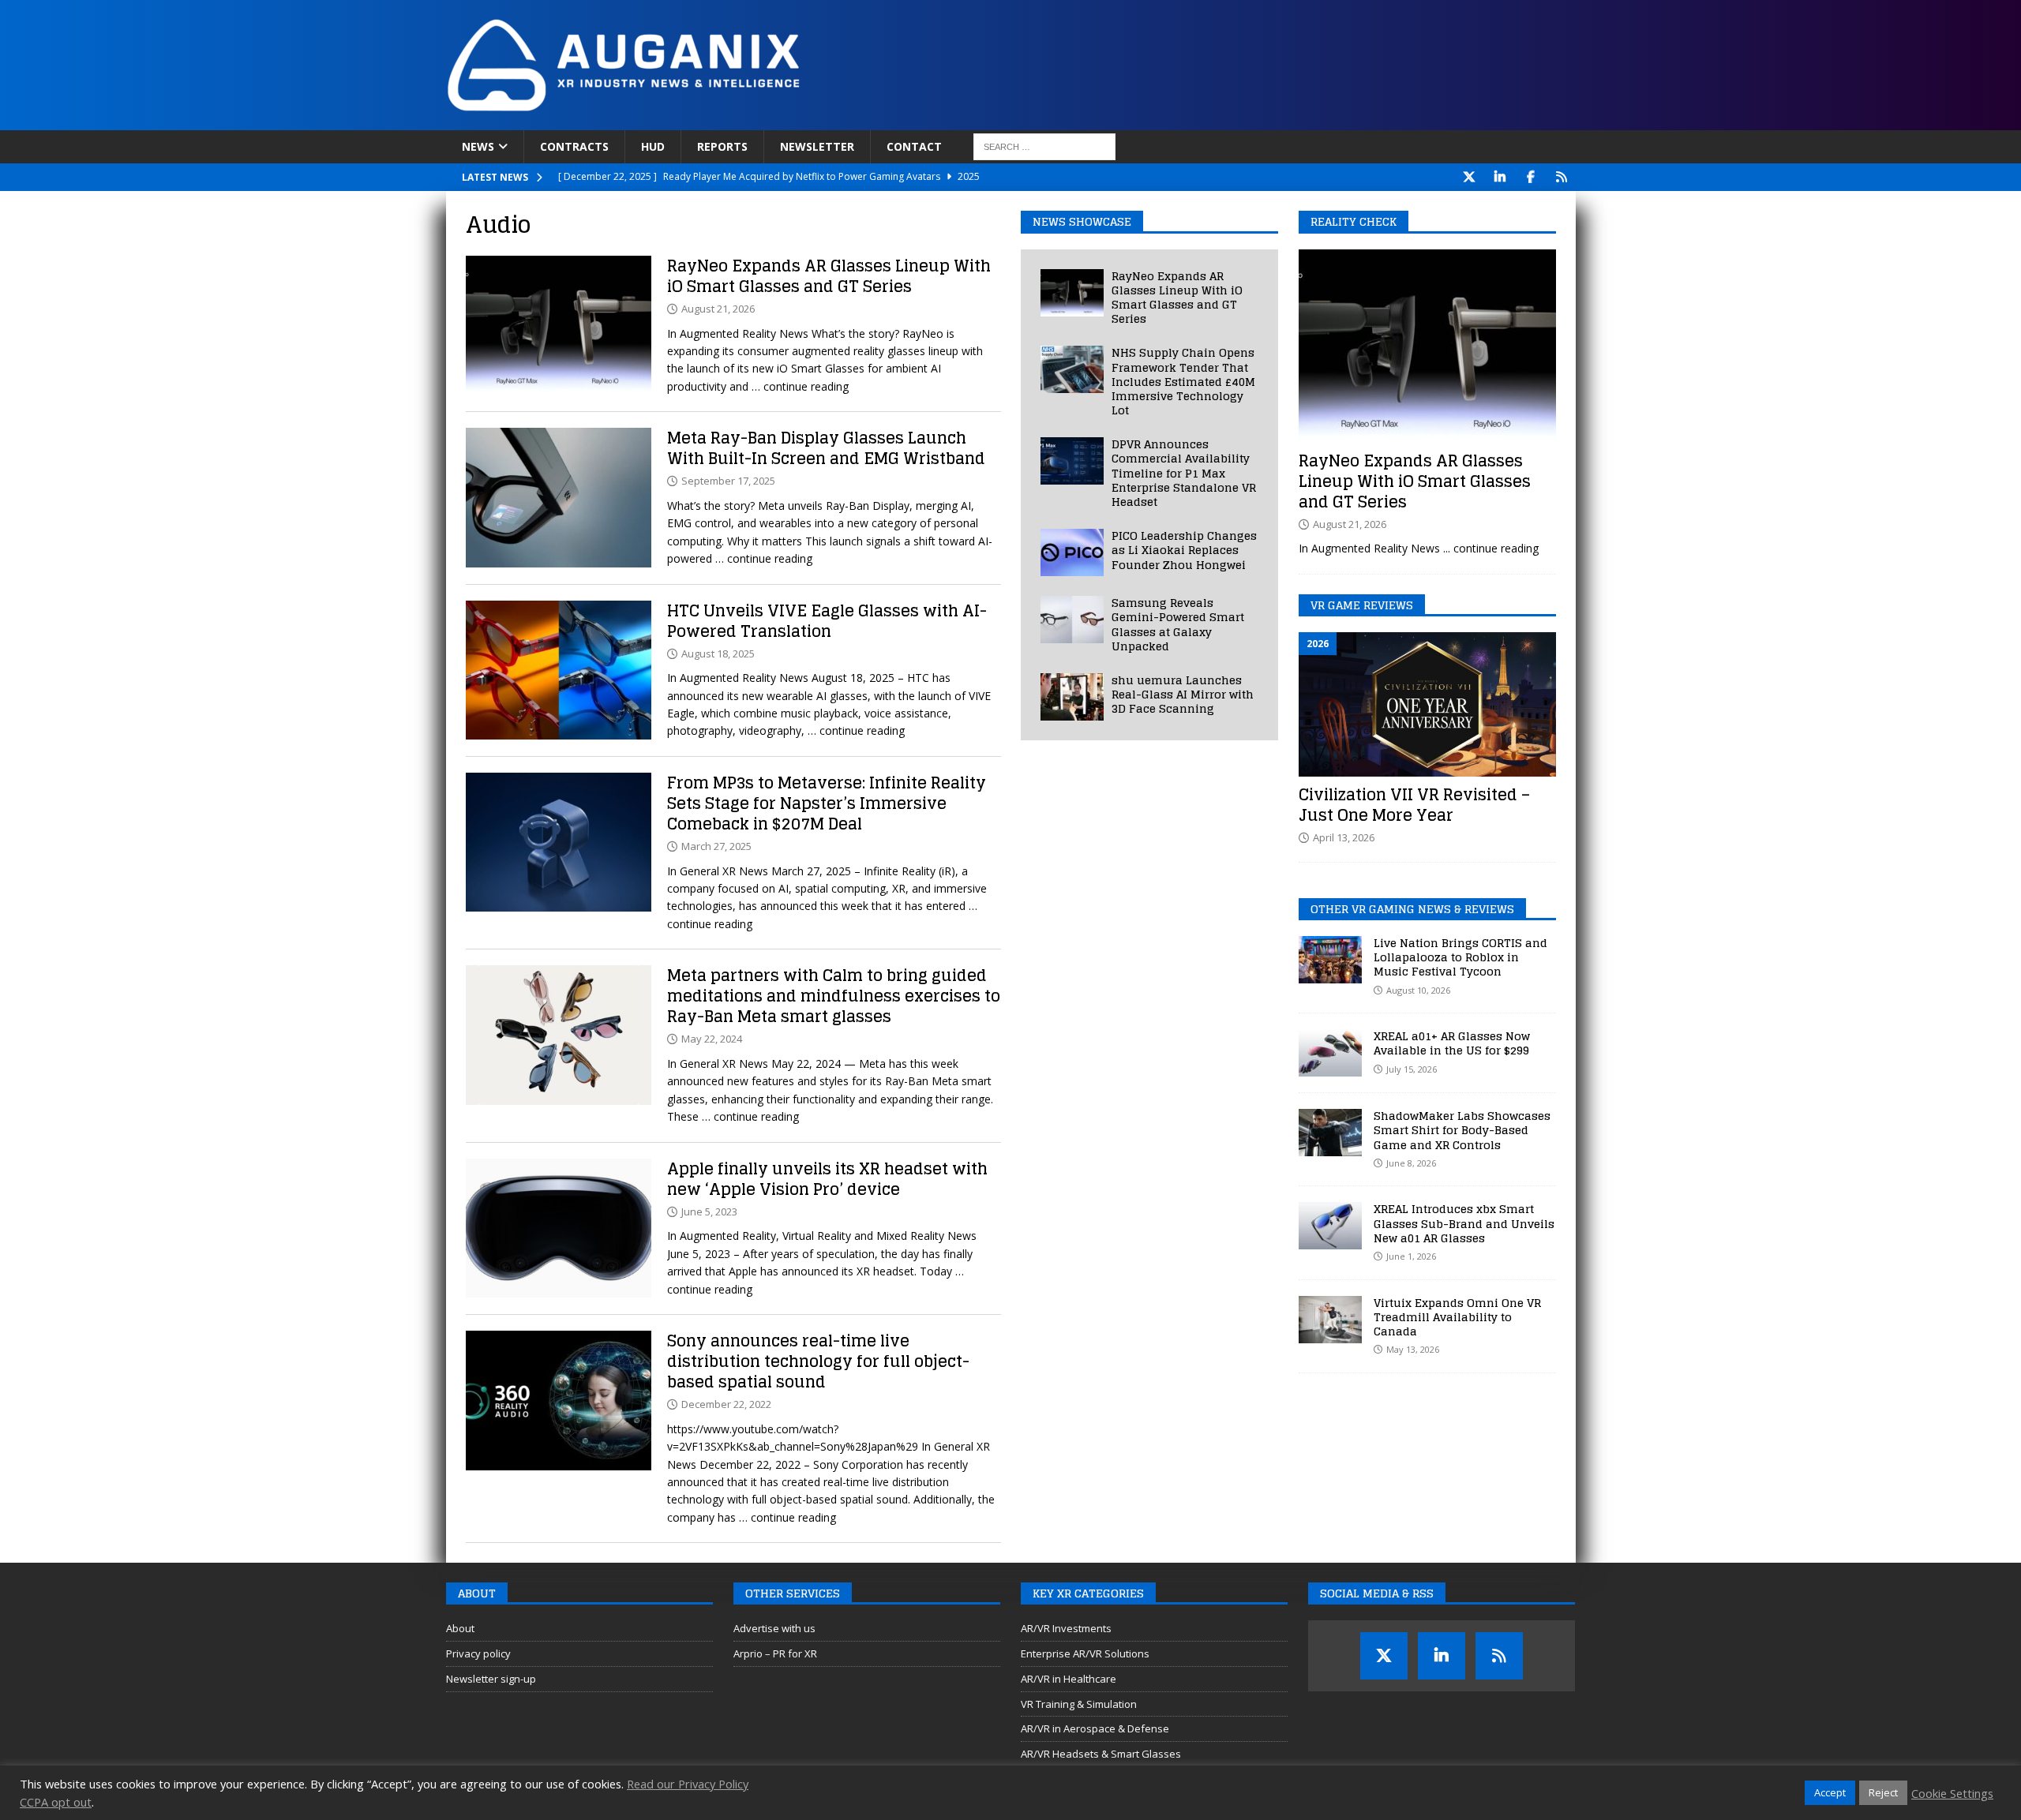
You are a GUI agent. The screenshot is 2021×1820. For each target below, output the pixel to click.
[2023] (559, 1228)
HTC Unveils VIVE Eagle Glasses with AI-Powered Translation (827, 621)
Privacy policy (478, 1653)
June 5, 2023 (709, 1211)
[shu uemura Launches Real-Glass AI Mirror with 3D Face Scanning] (1072, 697)
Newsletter (817, 146)
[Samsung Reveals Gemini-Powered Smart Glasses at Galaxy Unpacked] (1072, 620)
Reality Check (1354, 221)
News (478, 146)
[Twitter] (1470, 177)
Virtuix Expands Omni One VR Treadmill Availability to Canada (1457, 1317)
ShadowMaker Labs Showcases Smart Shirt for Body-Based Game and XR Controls (1462, 1130)
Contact (914, 146)
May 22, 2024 (712, 1039)
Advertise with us (774, 1628)
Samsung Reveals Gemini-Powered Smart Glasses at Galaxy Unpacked (1178, 624)
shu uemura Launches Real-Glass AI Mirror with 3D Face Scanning (1183, 694)
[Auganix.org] (801, 121)
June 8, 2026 (1411, 1163)
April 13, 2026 (1344, 837)
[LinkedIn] (1500, 177)
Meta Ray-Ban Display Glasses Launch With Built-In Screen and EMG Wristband (826, 448)
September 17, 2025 (728, 481)
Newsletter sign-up (491, 1679)
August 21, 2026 (718, 309)
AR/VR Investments (1066, 1628)
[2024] (559, 1035)
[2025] (559, 498)
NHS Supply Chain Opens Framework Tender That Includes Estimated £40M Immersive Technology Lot (1183, 381)
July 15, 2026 (1412, 1069)
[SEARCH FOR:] (1044, 147)
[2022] (559, 1401)
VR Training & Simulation (1079, 1704)
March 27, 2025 (716, 846)
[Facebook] (1531, 177)
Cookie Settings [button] (1952, 1793)
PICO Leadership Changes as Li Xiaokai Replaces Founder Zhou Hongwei (1184, 550)
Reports (722, 146)
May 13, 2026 (1413, 1349)
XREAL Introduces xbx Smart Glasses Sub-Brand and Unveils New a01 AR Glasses (1464, 1223)
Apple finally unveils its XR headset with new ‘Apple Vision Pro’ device (827, 1179)
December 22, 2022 (726, 1404)
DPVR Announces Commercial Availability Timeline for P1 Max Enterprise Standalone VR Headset (1184, 473)
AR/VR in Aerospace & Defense (1095, 1728)
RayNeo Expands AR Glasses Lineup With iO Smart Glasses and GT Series (829, 276)
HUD (653, 146)
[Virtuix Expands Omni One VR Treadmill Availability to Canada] (1330, 1320)
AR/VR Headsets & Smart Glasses (1101, 1754)
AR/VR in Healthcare (1069, 1679)
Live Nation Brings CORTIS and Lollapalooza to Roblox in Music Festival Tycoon (1460, 957)
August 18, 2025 (718, 653)
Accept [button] (1830, 1792)
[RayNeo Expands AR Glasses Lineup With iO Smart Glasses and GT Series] (1072, 293)
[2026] (559, 326)
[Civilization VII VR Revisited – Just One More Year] (1427, 704)
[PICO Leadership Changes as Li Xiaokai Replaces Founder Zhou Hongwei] (1072, 552)
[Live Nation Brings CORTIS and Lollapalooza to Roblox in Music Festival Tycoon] (1330, 960)
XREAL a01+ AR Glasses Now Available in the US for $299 (1452, 1043)
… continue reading (800, 386)
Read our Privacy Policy (688, 1784)
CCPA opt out (56, 1802)
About (460, 1628)
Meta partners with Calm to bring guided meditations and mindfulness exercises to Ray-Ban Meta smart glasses (834, 996)
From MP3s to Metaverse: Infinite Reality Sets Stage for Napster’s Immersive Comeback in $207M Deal (827, 803)
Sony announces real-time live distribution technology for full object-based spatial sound (818, 1361)
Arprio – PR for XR (775, 1653)
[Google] (1562, 177)
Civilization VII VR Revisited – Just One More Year (1414, 805)
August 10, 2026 (1418, 990)
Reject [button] (1883, 1792)
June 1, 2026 (1411, 1256)
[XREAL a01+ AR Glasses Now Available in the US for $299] (1330, 1053)
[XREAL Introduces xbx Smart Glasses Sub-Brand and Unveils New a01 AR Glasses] (1330, 1226)
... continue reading (1491, 548)
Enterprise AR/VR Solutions (1085, 1653)
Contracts (574, 146)
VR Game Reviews (1362, 605)
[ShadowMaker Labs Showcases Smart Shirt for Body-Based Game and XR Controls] (1330, 1133)
